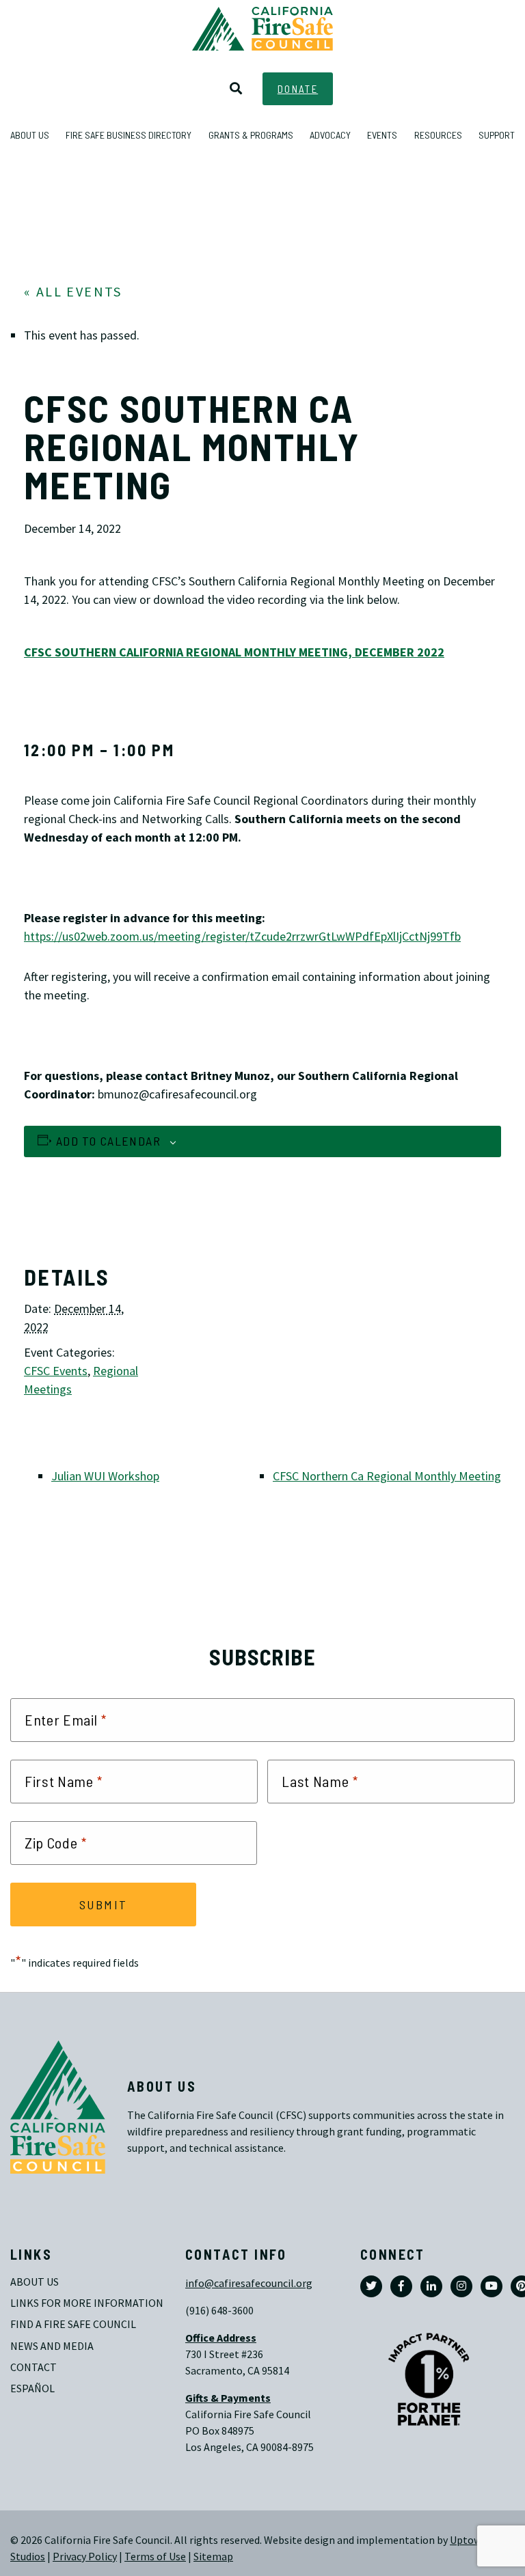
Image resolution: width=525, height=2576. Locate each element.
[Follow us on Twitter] (371, 2286)
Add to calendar (109, 1141)
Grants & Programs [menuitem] (251, 135)
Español (32, 2388)
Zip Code (56, 1843)
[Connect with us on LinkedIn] (431, 2286)
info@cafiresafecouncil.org (249, 2283)
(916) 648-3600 (219, 2311)
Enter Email (66, 1720)
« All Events (73, 292)
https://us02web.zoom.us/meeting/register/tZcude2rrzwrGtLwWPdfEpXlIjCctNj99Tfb (242, 937)
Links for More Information (87, 2303)
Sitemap (213, 2557)
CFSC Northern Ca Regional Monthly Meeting (387, 1476)
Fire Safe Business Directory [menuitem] (129, 135)
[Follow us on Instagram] (461, 2286)
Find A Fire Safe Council (73, 2324)
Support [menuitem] (497, 135)
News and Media (52, 2346)
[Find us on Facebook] (401, 2286)
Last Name (320, 1782)
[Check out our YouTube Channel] (492, 2286)
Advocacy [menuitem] (330, 135)
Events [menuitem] (382, 135)
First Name (64, 1782)
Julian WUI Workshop (105, 1476)
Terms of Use (155, 2557)
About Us (35, 2282)
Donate (298, 89)
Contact (33, 2367)
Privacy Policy (85, 2557)
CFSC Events (56, 1371)
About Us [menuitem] (30, 135)
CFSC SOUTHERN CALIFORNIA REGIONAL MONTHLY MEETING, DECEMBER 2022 (234, 652)
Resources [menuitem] (438, 135)
